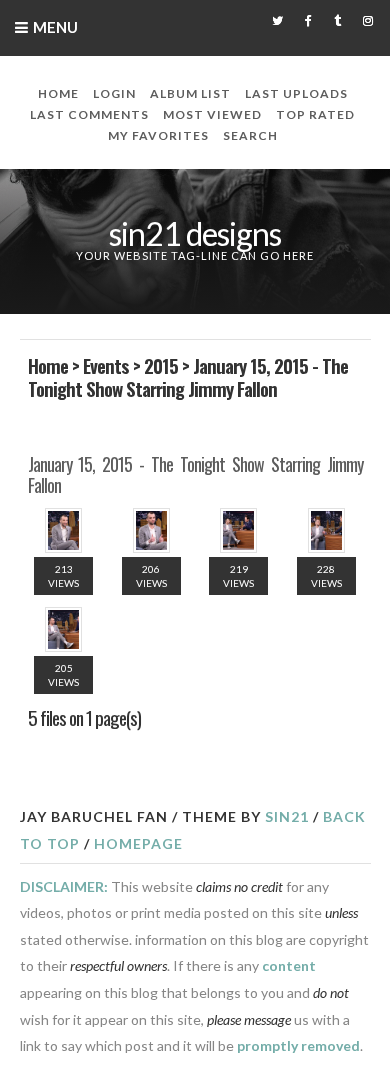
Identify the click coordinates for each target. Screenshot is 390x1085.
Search (250, 135)
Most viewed (212, 114)
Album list (190, 93)
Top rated (315, 114)
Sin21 (287, 816)
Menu (55, 27)
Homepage (138, 843)
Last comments (89, 114)
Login (114, 93)
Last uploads (296, 93)
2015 (161, 365)
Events (106, 365)
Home (58, 93)
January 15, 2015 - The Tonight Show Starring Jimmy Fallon (188, 376)
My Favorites (158, 135)
